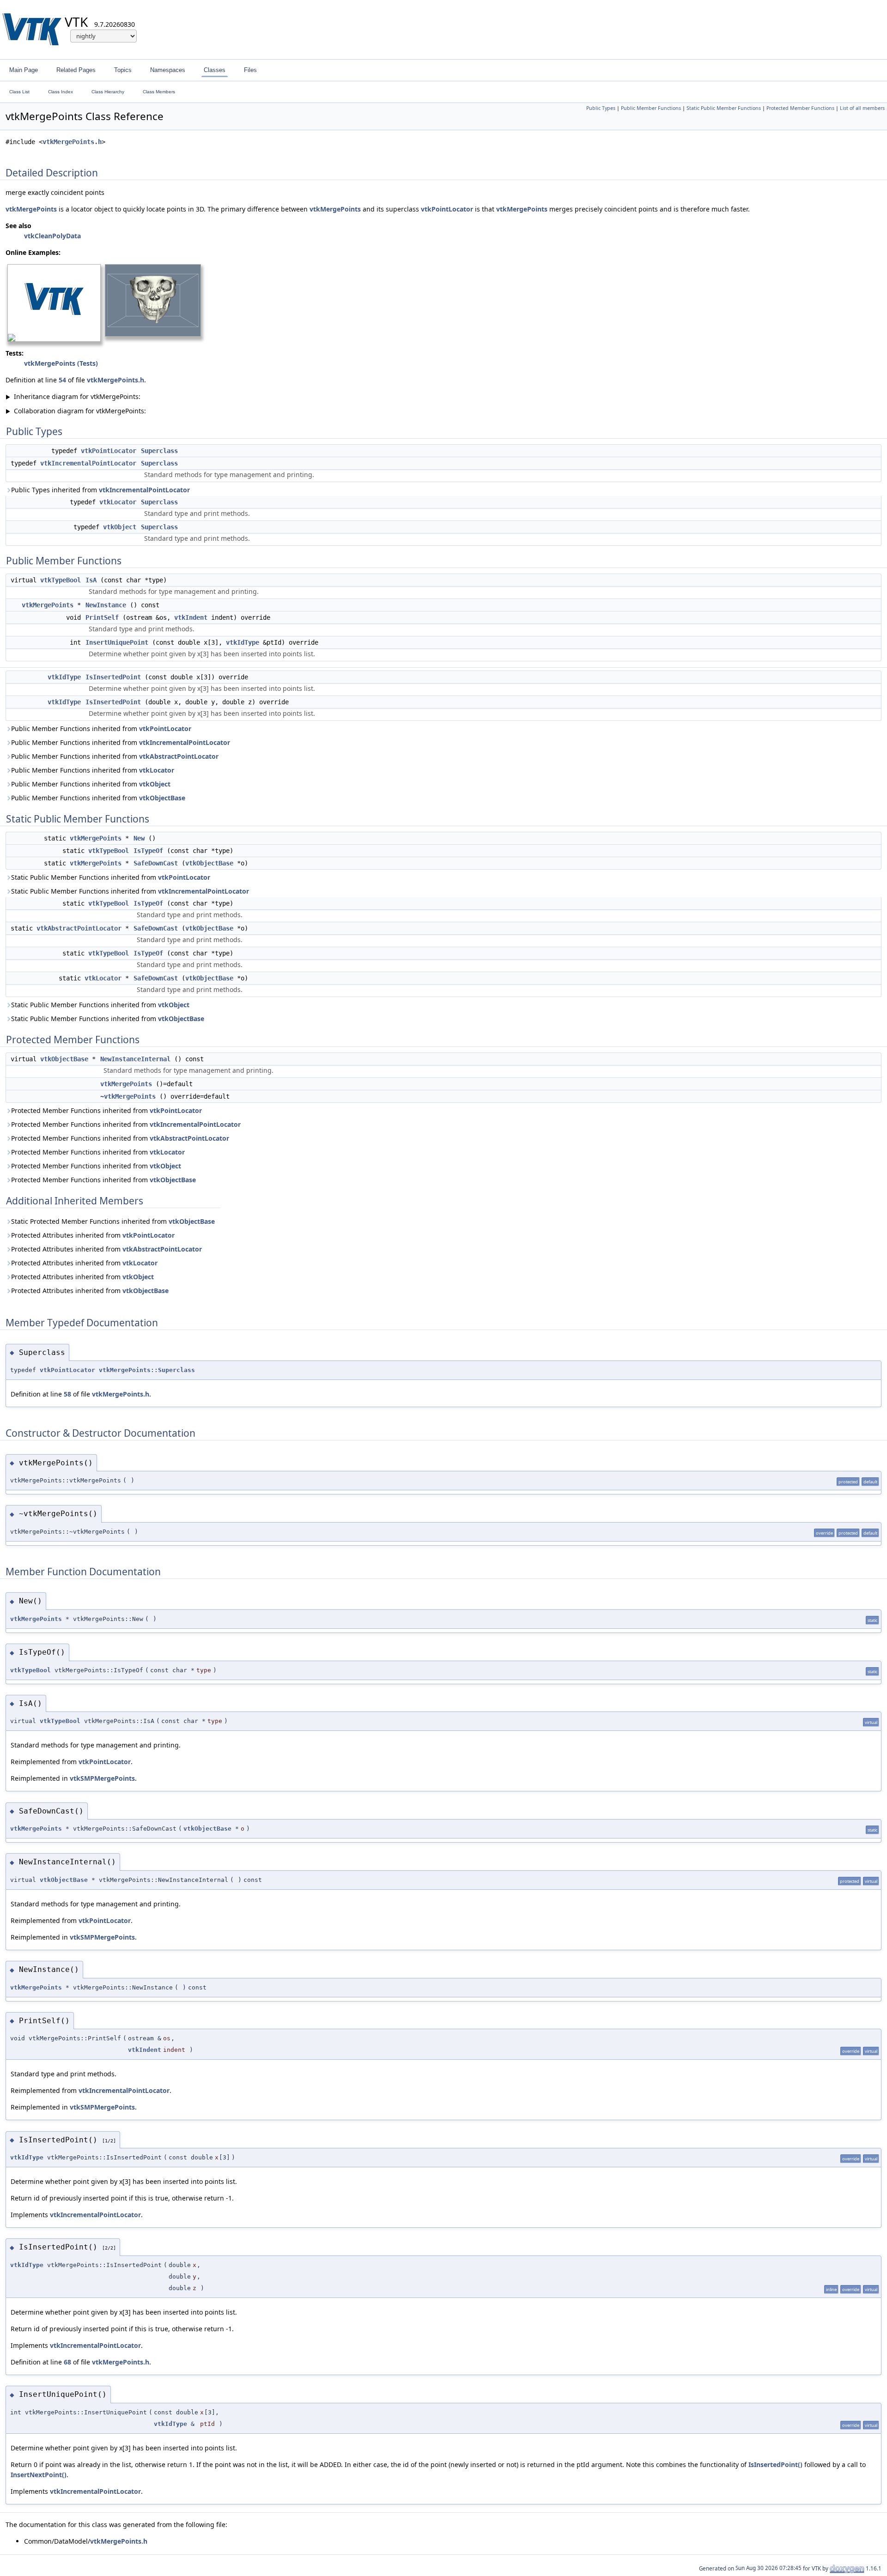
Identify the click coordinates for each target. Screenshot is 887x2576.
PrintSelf (102, 617)
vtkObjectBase (162, 798)
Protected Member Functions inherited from (106, 1110)
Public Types (601, 108)
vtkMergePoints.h (72, 142)
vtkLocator (118, 502)
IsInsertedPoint (113, 677)
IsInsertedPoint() (775, 2464)
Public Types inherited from (100, 490)
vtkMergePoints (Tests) (61, 363)
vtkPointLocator (447, 209)
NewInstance (106, 605)
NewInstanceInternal (135, 1059)
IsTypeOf (148, 851)
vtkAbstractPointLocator (179, 756)
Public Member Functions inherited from (101, 729)
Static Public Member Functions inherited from (111, 877)
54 (62, 380)
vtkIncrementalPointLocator (88, 463)
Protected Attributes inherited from (93, 1235)
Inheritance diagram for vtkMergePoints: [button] (73, 396)
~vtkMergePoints (128, 1096)
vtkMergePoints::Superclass (147, 1370)
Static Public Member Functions (724, 108)
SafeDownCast (156, 863)
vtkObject (120, 527)
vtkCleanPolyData (52, 236)
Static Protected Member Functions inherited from (113, 1221)
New (139, 838)
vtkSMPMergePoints (102, 1778)
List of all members (862, 108)
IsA (91, 580)
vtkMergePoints (31, 209)
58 (67, 1394)
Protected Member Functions (800, 108)
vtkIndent (191, 617)
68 (67, 2362)
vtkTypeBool (61, 580)
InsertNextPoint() (39, 2475)
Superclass (159, 451)
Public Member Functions (651, 108)
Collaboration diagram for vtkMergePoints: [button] (76, 411)
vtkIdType (243, 642)
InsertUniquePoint (117, 642)
